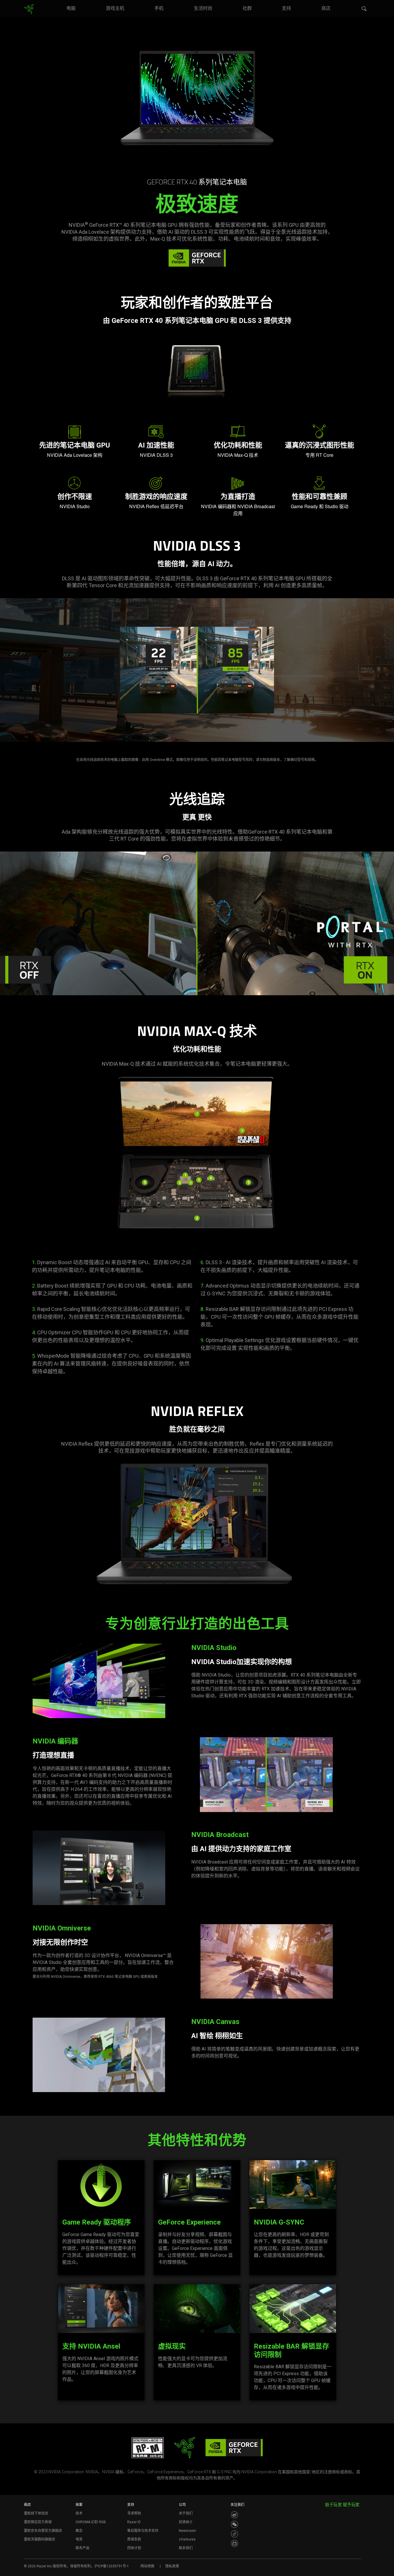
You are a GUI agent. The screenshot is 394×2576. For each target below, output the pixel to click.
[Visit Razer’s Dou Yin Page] (234, 2534)
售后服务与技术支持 (143, 2531)
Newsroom (187, 2531)
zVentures (187, 2539)
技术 (79, 2513)
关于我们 (186, 2513)
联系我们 (186, 2548)
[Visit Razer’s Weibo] (234, 2515)
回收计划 (134, 2548)
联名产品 (82, 2548)
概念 (79, 2531)
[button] (364, 9)
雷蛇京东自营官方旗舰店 (43, 2531)
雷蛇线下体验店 (36, 2513)
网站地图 (147, 2566)
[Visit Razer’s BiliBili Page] (234, 2543)
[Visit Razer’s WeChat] (234, 2524)
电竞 (79, 2539)
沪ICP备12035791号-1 (112, 2566)
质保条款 (134, 2539)
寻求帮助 (134, 2513)
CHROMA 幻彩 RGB (91, 2522)
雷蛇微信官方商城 (38, 2522)
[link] (29, 9)
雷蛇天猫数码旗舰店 (40, 2539)
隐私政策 (172, 2566)
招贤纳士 (186, 2522)
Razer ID (134, 2522)
